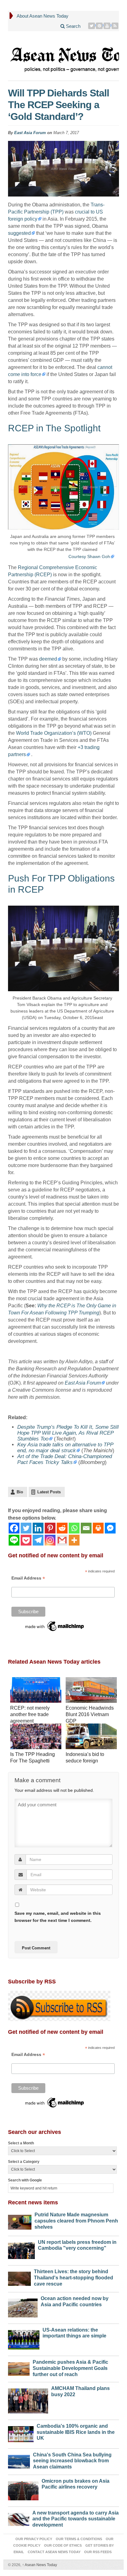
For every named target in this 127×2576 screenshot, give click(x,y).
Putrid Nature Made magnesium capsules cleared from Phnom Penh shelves (76, 2221)
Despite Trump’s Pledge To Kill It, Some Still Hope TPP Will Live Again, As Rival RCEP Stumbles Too (68, 1433)
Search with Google (25, 2180)
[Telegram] (38, 1540)
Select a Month (21, 2143)
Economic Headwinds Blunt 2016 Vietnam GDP (90, 1714)
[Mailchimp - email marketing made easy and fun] (55, 1626)
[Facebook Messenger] (110, 1528)
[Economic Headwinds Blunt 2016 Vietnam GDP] (91, 1691)
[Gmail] (62, 1540)
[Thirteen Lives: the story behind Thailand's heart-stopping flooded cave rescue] (19, 2277)
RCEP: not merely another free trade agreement (30, 1714)
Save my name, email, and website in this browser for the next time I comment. (58, 1917)
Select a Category (24, 2162)
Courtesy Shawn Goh (89, 556)
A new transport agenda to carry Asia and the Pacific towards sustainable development (76, 2519)
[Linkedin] (38, 1528)
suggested (19, 233)
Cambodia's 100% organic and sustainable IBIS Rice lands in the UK (76, 2432)
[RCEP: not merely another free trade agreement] (36, 1691)
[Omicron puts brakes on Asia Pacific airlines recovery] (23, 2489)
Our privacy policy (34, 2539)
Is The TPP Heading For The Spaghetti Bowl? (33, 1761)
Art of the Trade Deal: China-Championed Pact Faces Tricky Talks (65, 1459)
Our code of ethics (63, 2545)
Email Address (28, 1578)
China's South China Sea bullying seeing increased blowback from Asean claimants (72, 2461)
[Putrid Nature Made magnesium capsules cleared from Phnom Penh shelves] (20, 2221)
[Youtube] (107, 26)
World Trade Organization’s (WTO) (54, 733)
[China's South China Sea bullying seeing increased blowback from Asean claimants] (19, 2460)
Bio (20, 1492)
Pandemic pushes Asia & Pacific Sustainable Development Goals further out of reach (70, 2368)
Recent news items (33, 2202)
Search (73, 26)
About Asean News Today (43, 16)
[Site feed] (115, 26)
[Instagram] (50, 1540)
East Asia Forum (30, 133)
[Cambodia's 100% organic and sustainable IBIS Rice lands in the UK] (21, 2433)
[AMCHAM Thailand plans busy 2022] (28, 2399)
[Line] (14, 1540)
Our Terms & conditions (79, 2539)
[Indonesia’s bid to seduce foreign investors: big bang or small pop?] (91, 1737)
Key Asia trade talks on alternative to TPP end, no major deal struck (65, 1448)
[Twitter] (92, 26)
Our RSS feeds (98, 2552)
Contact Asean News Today (54, 2552)
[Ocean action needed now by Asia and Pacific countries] (23, 2306)
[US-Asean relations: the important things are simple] (24, 2338)
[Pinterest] (99, 26)
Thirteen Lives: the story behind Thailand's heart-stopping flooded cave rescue (74, 2278)
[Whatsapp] (74, 1528)
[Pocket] (26, 1540)
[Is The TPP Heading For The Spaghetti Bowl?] (36, 1737)
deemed (48, 659)
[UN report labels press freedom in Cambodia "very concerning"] (21, 2249)
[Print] (98, 1528)
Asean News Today (40, 2565)
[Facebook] (14, 1528)
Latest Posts (49, 1492)
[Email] (86, 1528)
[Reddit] (62, 1528)
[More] (74, 1540)
